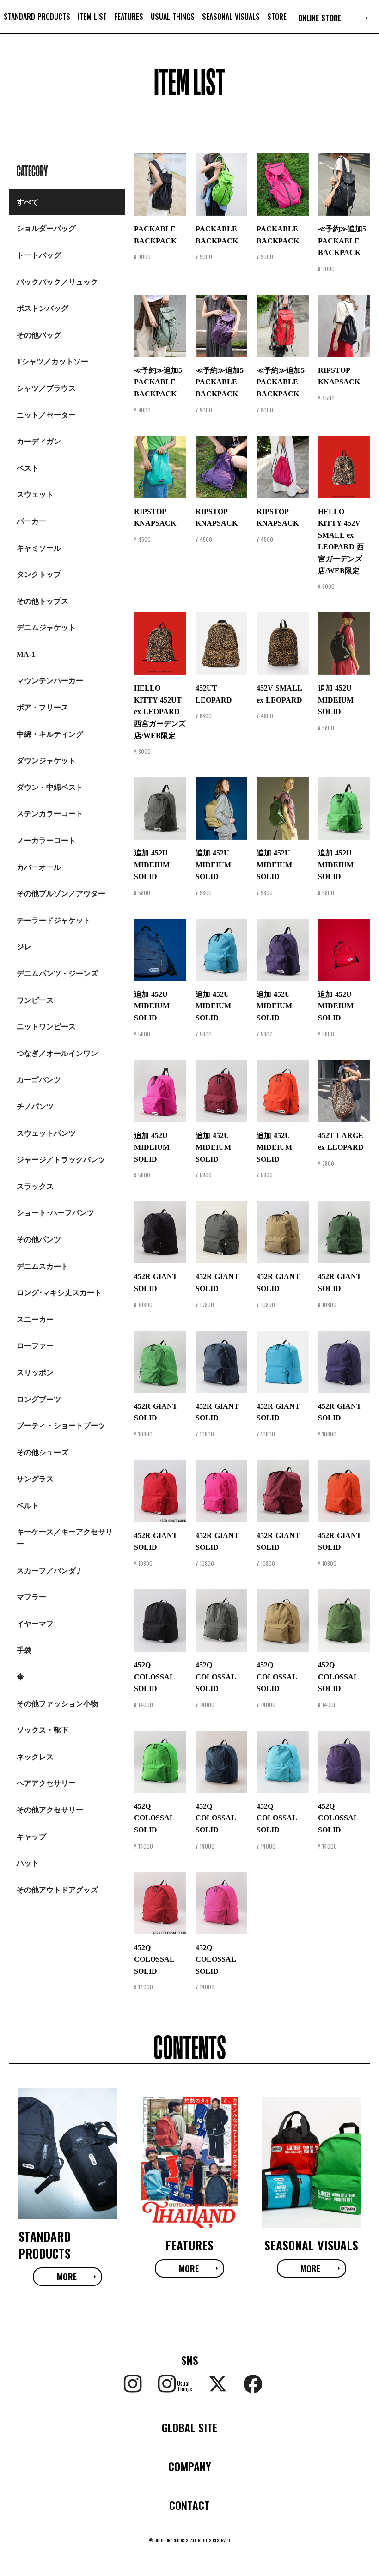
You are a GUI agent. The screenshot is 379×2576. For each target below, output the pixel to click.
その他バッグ (39, 335)
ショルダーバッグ (46, 228)
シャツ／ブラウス (46, 388)
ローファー (35, 1346)
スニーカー (35, 1319)
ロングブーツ (39, 1399)
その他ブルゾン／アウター (61, 894)
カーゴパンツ (39, 1080)
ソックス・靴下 (43, 1730)
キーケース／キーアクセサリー (65, 1538)
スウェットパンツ (46, 1133)
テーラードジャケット (54, 920)
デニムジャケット (46, 627)
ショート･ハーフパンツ (55, 1213)
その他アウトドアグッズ (57, 1890)
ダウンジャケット (46, 761)
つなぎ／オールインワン (57, 1053)
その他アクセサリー (50, 1810)
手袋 (24, 1650)
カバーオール (39, 867)
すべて (28, 202)
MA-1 (26, 654)
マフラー (31, 1597)
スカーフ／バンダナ (50, 1571)
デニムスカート (43, 1266)
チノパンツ (35, 1106)
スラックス (35, 1186)
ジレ (24, 947)
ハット (28, 1863)
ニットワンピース (46, 1027)
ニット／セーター (46, 415)
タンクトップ (39, 574)
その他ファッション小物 (57, 1704)
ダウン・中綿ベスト (50, 787)
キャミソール (39, 548)
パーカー (31, 521)
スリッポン (35, 1373)
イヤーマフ (35, 1624)
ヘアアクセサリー (46, 1783)
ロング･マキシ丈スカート (59, 1293)
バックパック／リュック (57, 282)
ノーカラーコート (46, 840)
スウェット (35, 494)
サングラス (35, 1479)
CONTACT (189, 2505)
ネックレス (35, 1757)
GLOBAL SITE (189, 2427)
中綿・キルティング (50, 734)
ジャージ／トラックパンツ (61, 1160)
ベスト (28, 468)
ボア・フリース (43, 707)
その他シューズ (43, 1452)
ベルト (28, 1506)
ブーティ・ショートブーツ (61, 1426)
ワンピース (35, 1000)
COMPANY (190, 2466)
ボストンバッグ (43, 308)
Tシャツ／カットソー (52, 361)
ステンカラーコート (50, 814)
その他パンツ (39, 1240)
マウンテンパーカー (50, 681)
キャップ (31, 1837)
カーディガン (39, 441)
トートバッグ (39, 255)
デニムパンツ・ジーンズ (57, 973)
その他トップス (43, 601)
